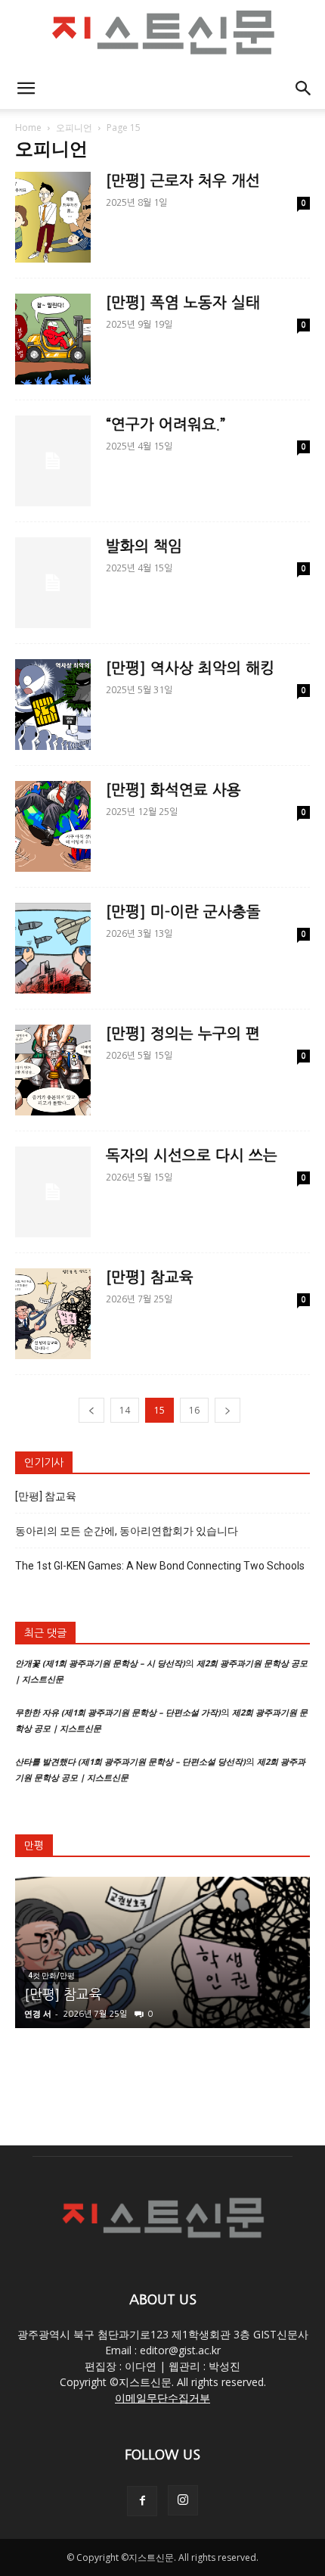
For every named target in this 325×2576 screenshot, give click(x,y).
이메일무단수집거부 (162, 2398)
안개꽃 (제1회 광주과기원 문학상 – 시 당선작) (100, 1663)
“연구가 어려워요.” (166, 425)
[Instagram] (183, 2500)
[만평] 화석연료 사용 (173, 790)
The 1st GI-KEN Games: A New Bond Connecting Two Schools (160, 1566)
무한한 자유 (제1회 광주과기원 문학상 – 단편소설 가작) (118, 1712)
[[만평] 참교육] (162, 1952)
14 (125, 1410)
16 (194, 1410)
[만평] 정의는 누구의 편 (183, 1034)
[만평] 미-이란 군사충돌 (183, 912)
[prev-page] (91, 1410)
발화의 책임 (144, 546)
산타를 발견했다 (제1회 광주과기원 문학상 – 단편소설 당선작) (130, 1761)
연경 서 (38, 2013)
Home (28, 128)
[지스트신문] (162, 35)
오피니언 (74, 128)
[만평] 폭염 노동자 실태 (183, 303)
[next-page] (227, 1410)
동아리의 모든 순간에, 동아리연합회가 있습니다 (127, 1531)
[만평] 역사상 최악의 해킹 (190, 668)
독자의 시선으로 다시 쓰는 (192, 1156)
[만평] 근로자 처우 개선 (183, 181)
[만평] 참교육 (150, 1277)
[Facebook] (142, 2501)
